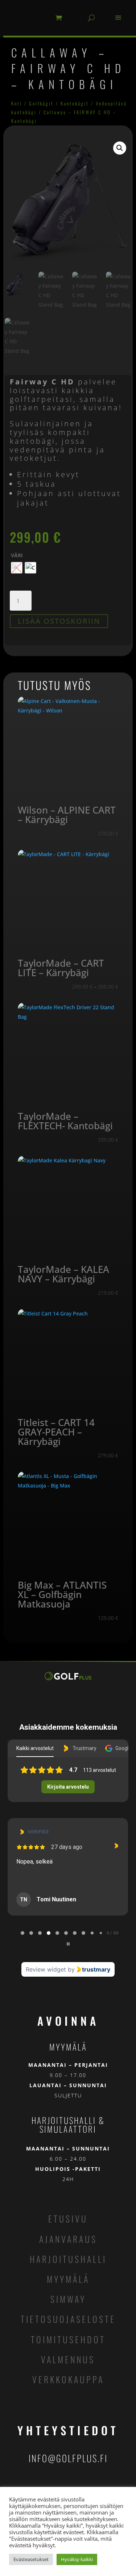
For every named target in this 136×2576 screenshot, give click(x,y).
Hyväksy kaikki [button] (77, 2559)
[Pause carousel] (68, 1944)
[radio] (17, 568)
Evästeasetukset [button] (31, 2559)
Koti (17, 103)
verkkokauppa (68, 2379)
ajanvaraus (68, 2239)
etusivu (68, 2218)
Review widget (46, 1969)
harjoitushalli (68, 2259)
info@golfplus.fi (68, 2458)
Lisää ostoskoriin (59, 621)
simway (68, 2299)
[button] (120, 148)
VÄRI (17, 555)
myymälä (68, 2279)
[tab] (22, 1933)
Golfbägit (41, 103)
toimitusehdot (68, 2339)
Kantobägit (75, 103)
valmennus (68, 2359)
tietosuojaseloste (68, 2319)
